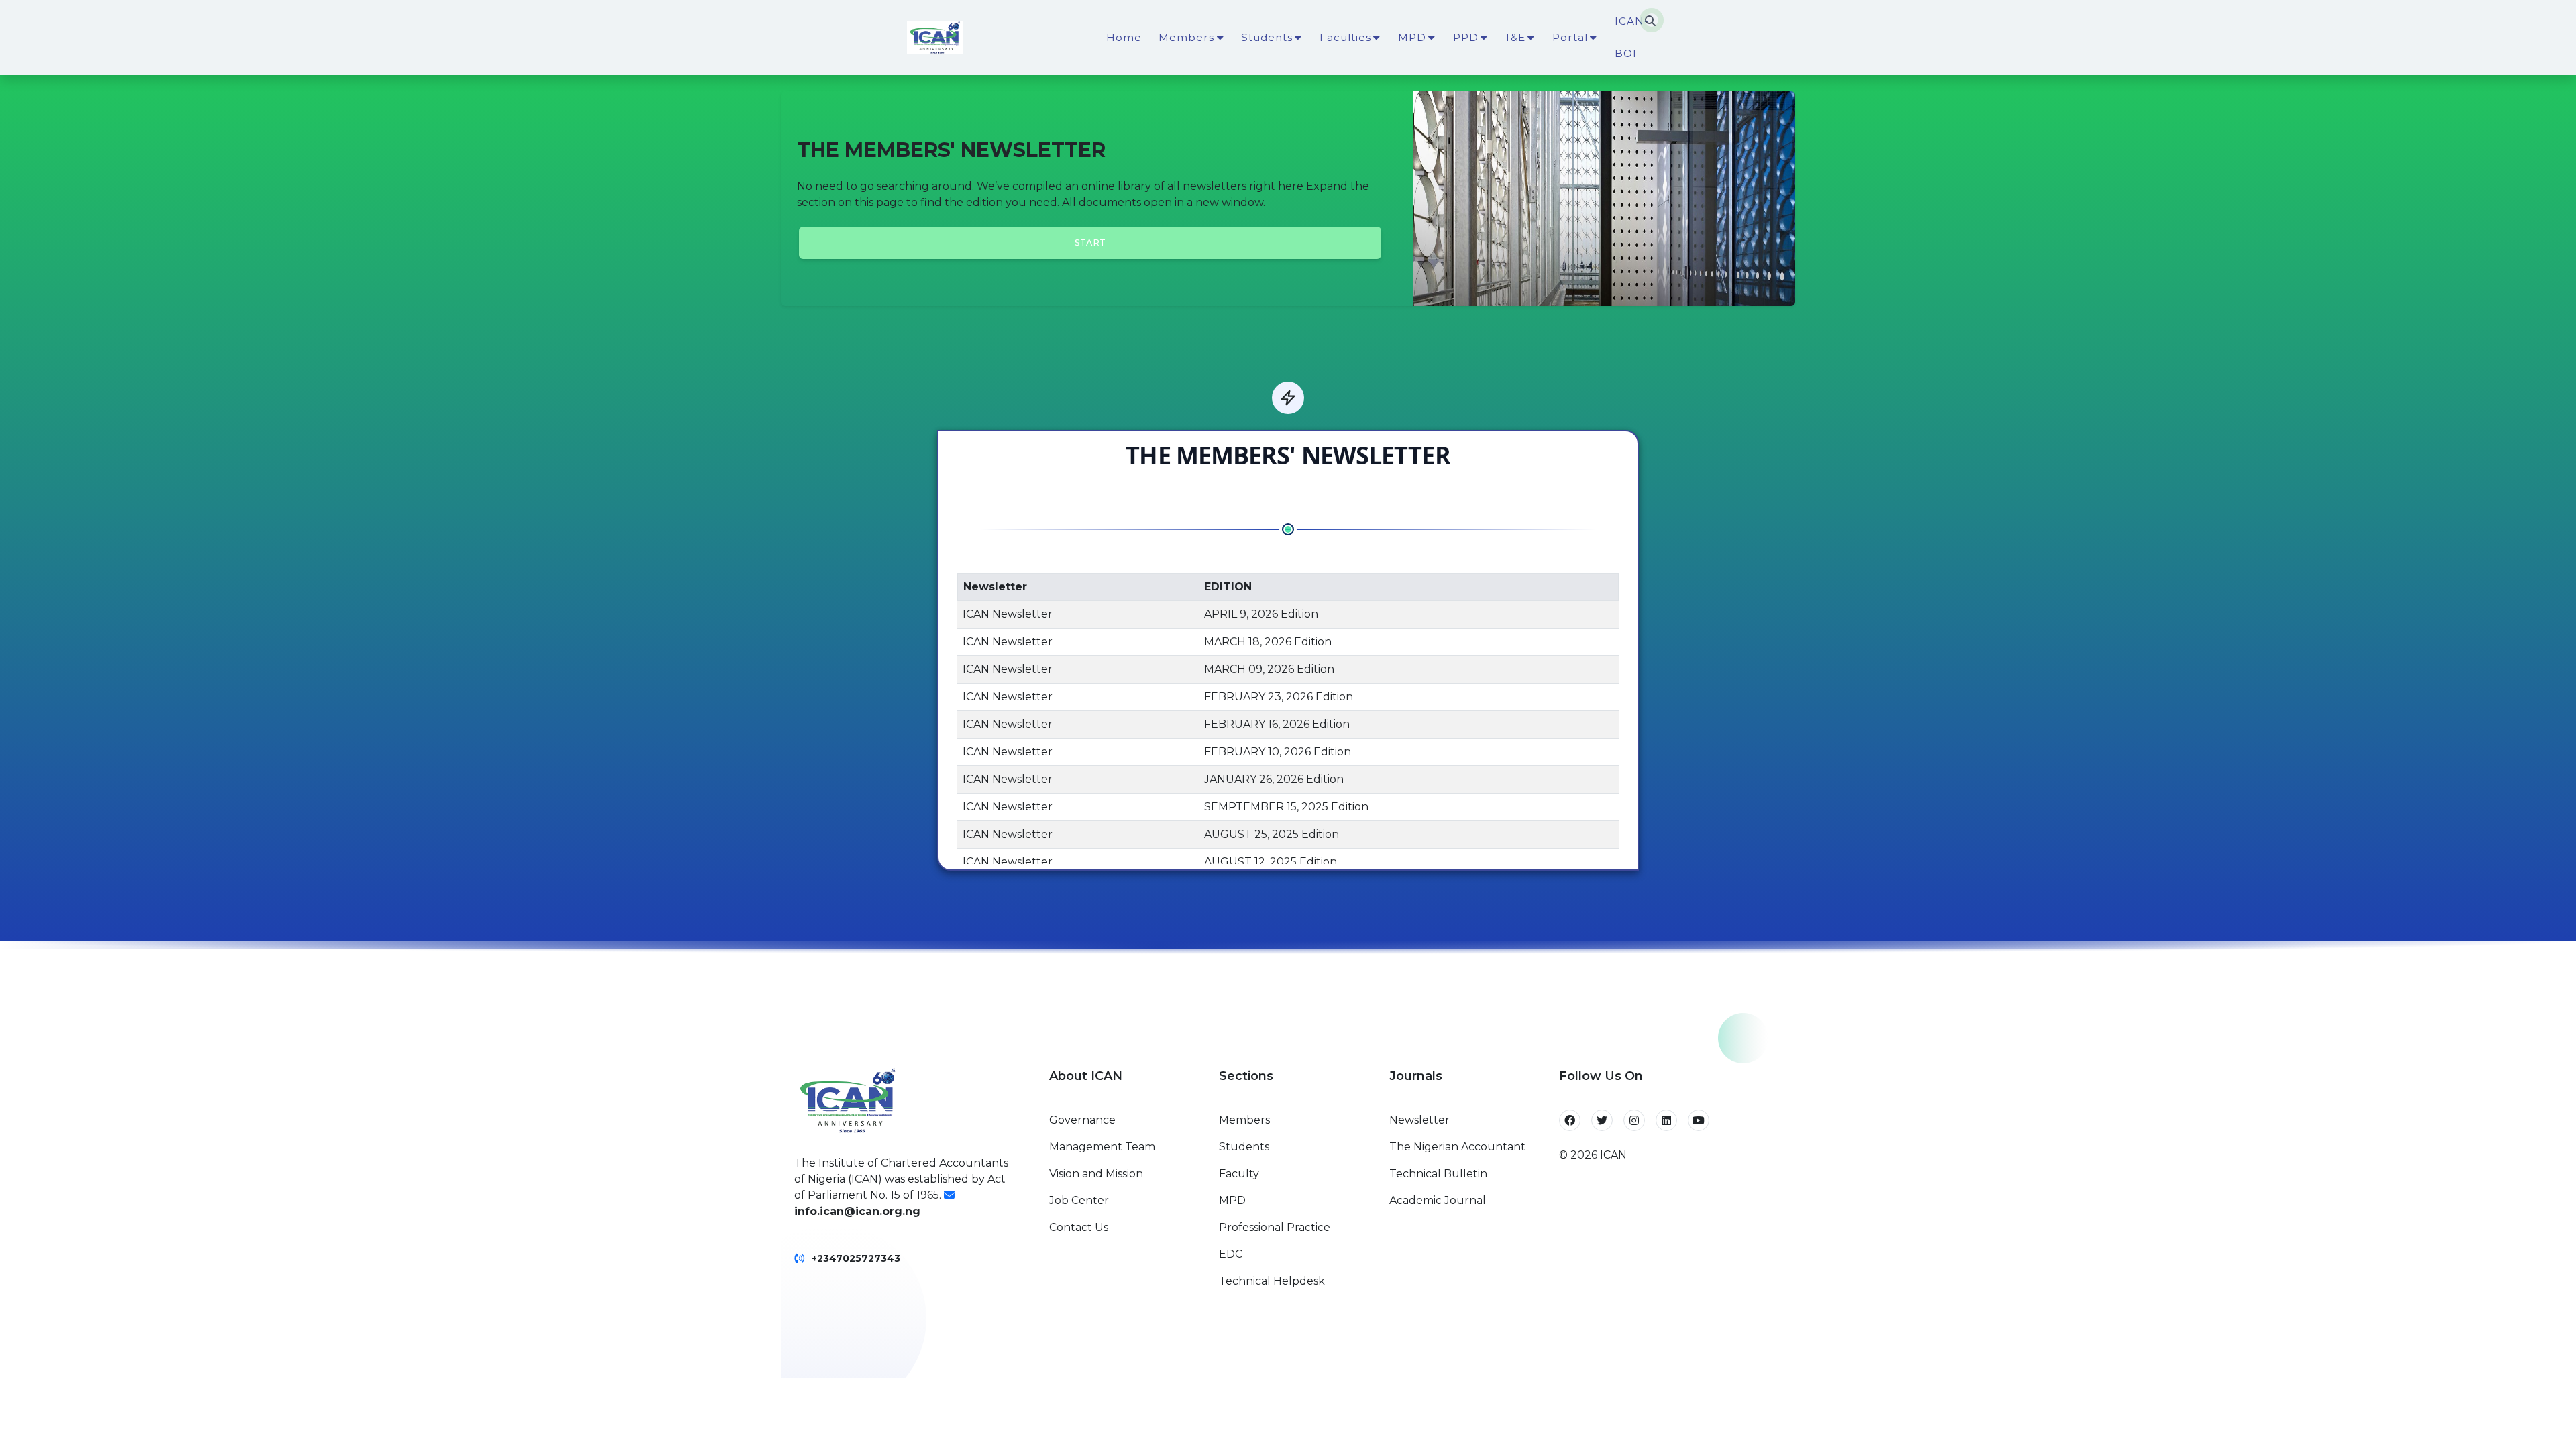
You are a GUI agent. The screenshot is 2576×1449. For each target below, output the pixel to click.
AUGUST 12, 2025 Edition (1271, 862)
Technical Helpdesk (1272, 1281)
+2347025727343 (856, 1258)
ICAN (1613, 1155)
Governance (1082, 1120)
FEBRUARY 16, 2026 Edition (1277, 724)
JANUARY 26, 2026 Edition (1274, 779)
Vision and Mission (1096, 1174)
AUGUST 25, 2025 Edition (1272, 834)
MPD (1232, 1200)
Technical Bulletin (1438, 1174)
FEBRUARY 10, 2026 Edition (1278, 752)
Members (1244, 1120)
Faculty (1239, 1174)
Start (1090, 243)
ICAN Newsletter (1008, 614)
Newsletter (1419, 1120)
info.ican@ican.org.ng (857, 1211)
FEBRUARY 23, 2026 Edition (1279, 697)
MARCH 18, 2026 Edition (1268, 642)
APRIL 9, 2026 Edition (1261, 614)
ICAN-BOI (1632, 37)
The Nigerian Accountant (1457, 1147)
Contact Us (1079, 1227)
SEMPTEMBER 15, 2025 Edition (1286, 807)
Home (1124, 37)
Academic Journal (1438, 1200)
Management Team (1102, 1147)
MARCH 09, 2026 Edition (1269, 669)
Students (1244, 1147)
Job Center (1079, 1200)
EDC (1231, 1254)
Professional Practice (1275, 1227)
